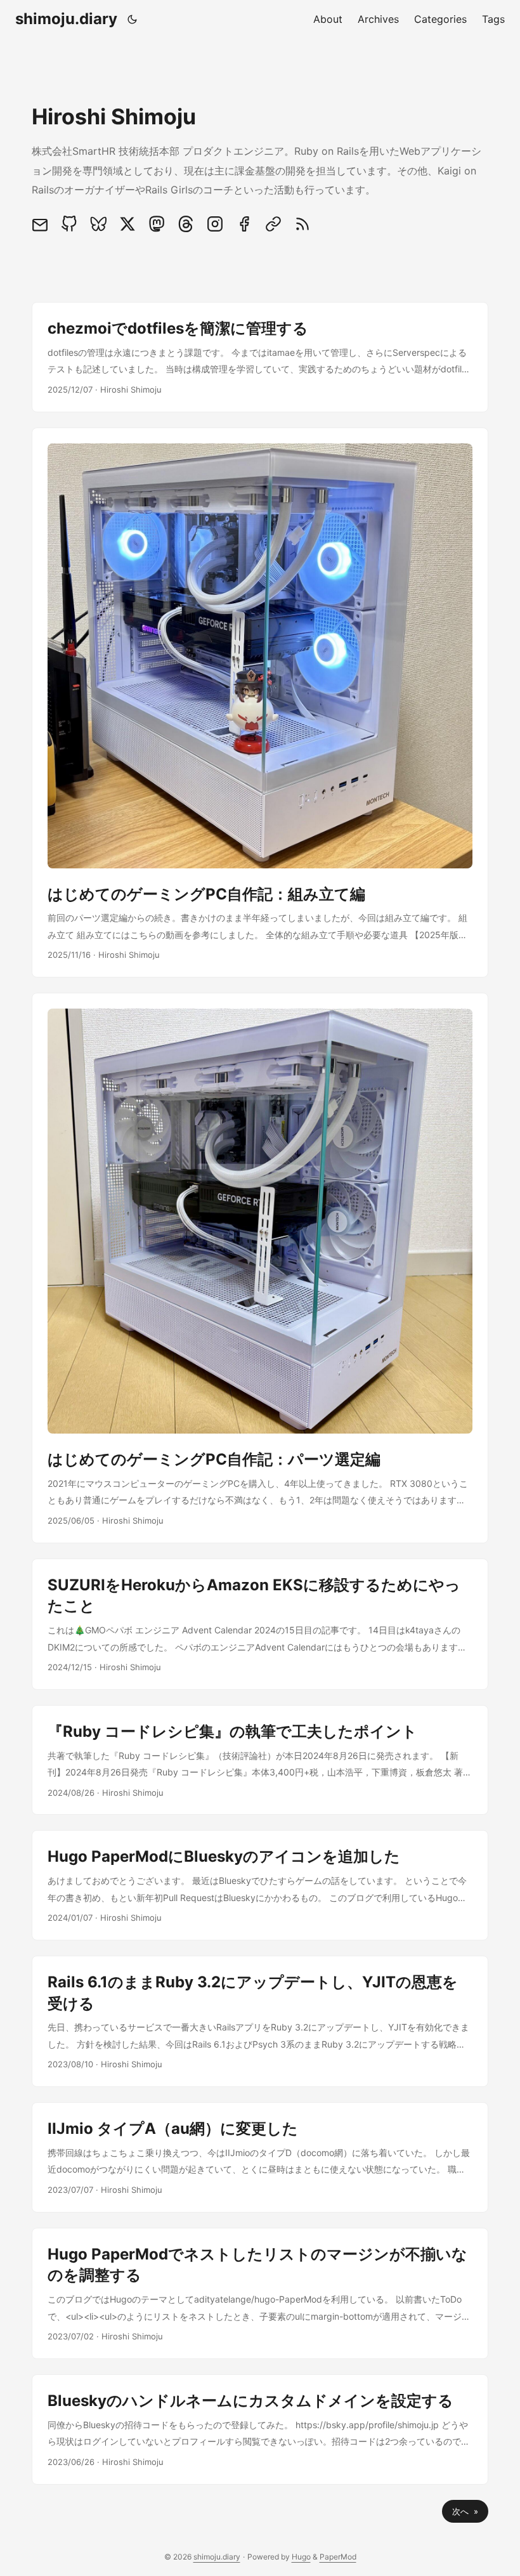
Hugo (301, 2557)
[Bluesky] (98, 224)
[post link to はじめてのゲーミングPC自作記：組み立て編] (260, 703)
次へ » (465, 2511)
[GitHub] (69, 224)
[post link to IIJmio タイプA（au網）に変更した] (260, 2157)
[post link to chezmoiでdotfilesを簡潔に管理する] (260, 357)
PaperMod (338, 2557)
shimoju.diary (66, 19)
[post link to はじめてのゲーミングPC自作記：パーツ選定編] (260, 1268)
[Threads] (186, 224)
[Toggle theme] (133, 19)
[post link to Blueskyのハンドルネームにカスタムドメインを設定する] (260, 2429)
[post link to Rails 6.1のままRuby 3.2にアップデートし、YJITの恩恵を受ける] (260, 2021)
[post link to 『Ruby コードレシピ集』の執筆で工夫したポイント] (260, 1760)
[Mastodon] (157, 224)
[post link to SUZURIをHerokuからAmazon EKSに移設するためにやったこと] (260, 1624)
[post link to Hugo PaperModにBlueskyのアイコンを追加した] (260, 1885)
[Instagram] (215, 224)
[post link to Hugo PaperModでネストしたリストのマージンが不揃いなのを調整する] (260, 2293)
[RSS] (302, 224)
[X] (127, 224)
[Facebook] (244, 224)
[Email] (43, 224)
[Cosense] (273, 224)
